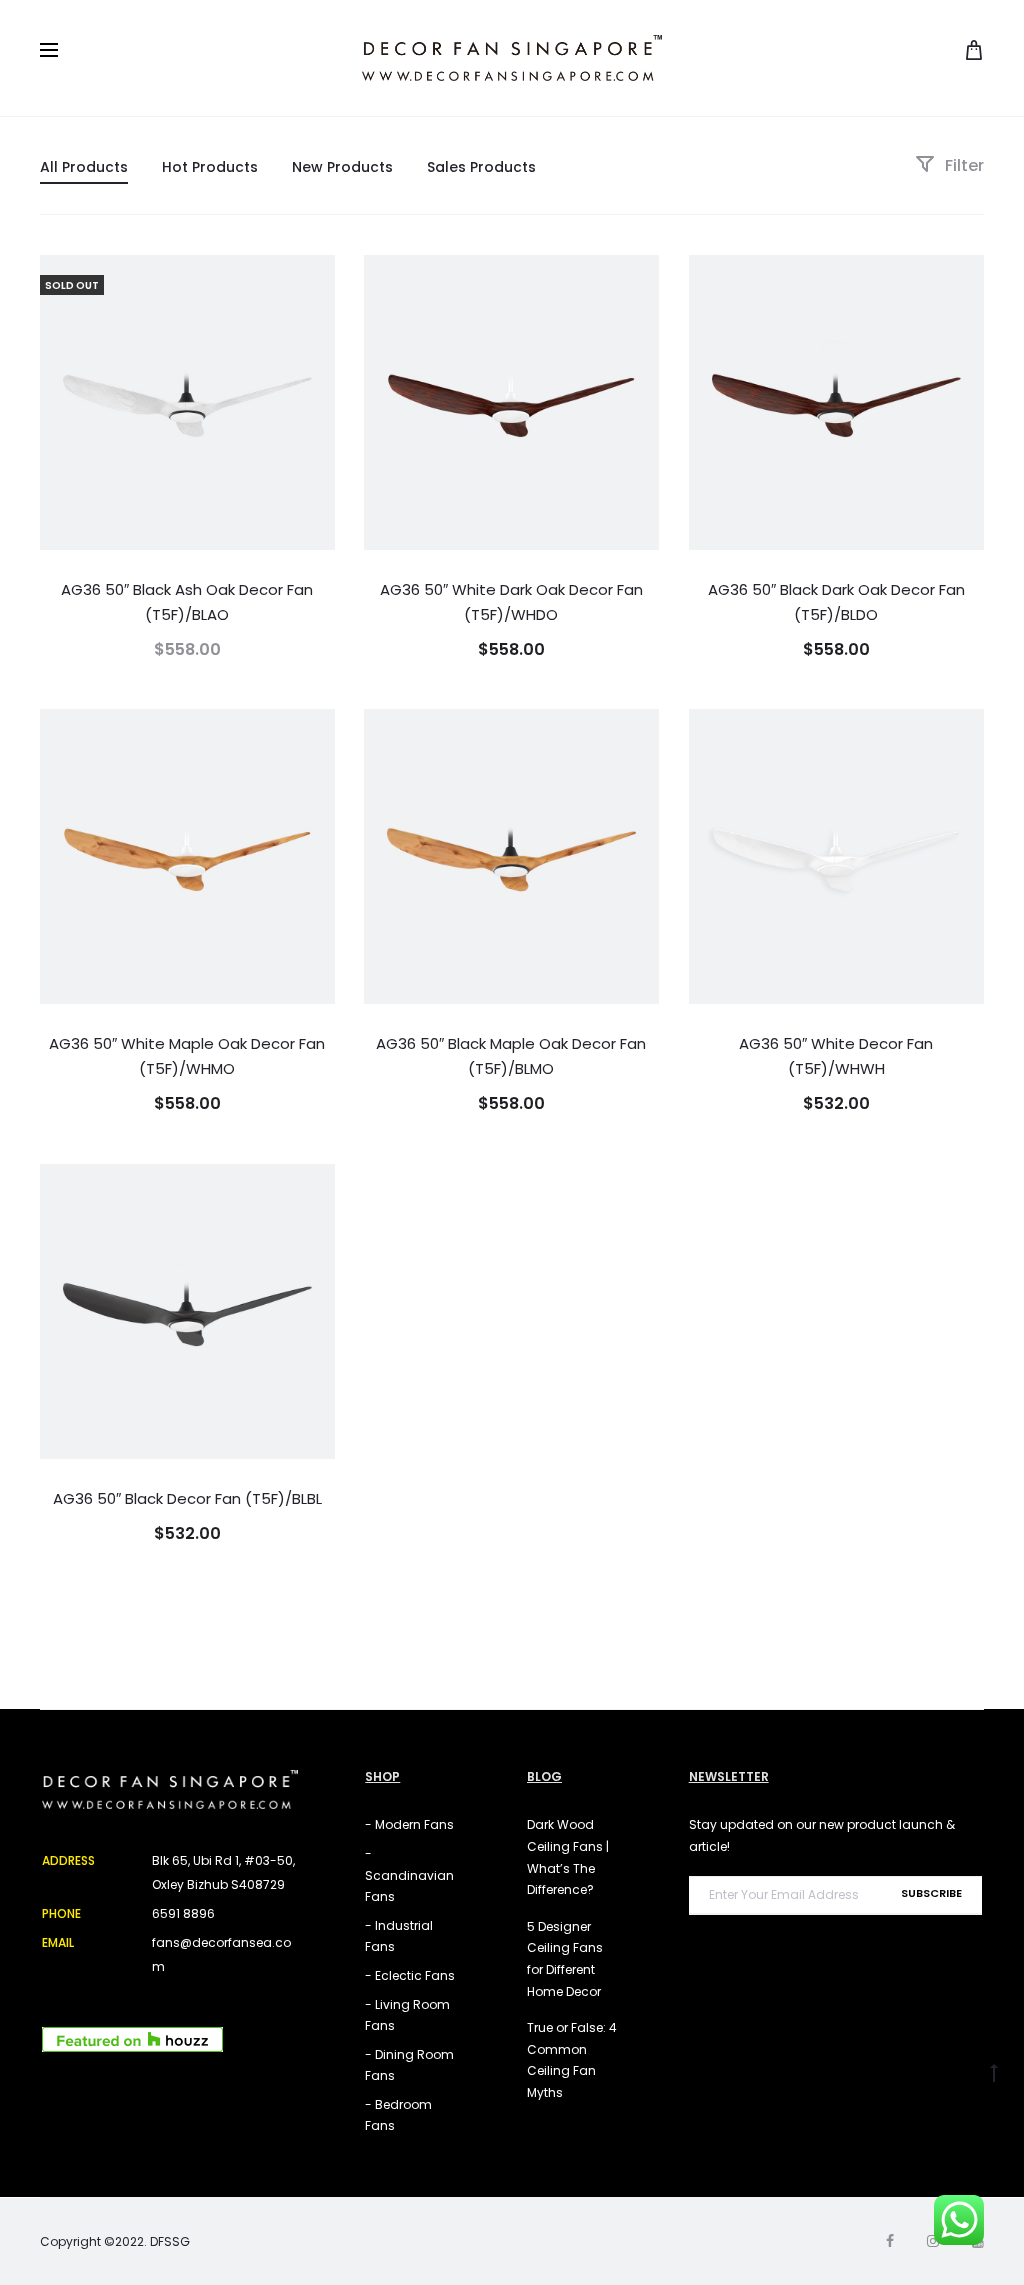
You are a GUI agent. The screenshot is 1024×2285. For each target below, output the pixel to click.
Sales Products (481, 167)
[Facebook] (890, 2241)
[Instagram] (933, 2241)
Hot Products (210, 167)
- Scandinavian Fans (409, 1875)
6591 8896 (183, 1913)
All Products (84, 167)
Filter (962, 165)
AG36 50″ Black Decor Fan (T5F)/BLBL (187, 1498)
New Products (342, 167)
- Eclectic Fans (410, 1975)
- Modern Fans (409, 1824)
